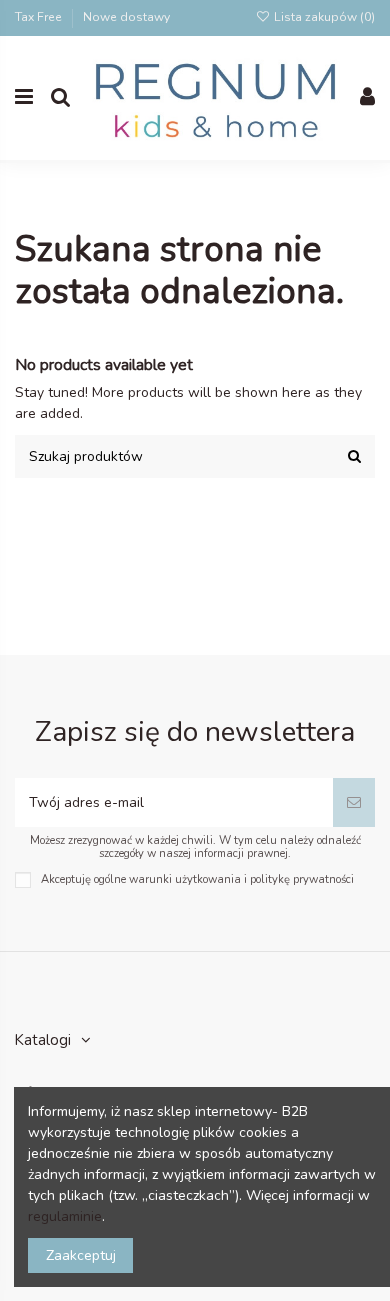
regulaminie (65, 1216)
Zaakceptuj (81, 1255)
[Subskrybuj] (354, 802)
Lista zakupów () (323, 17)
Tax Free (40, 17)
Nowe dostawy (126, 17)
